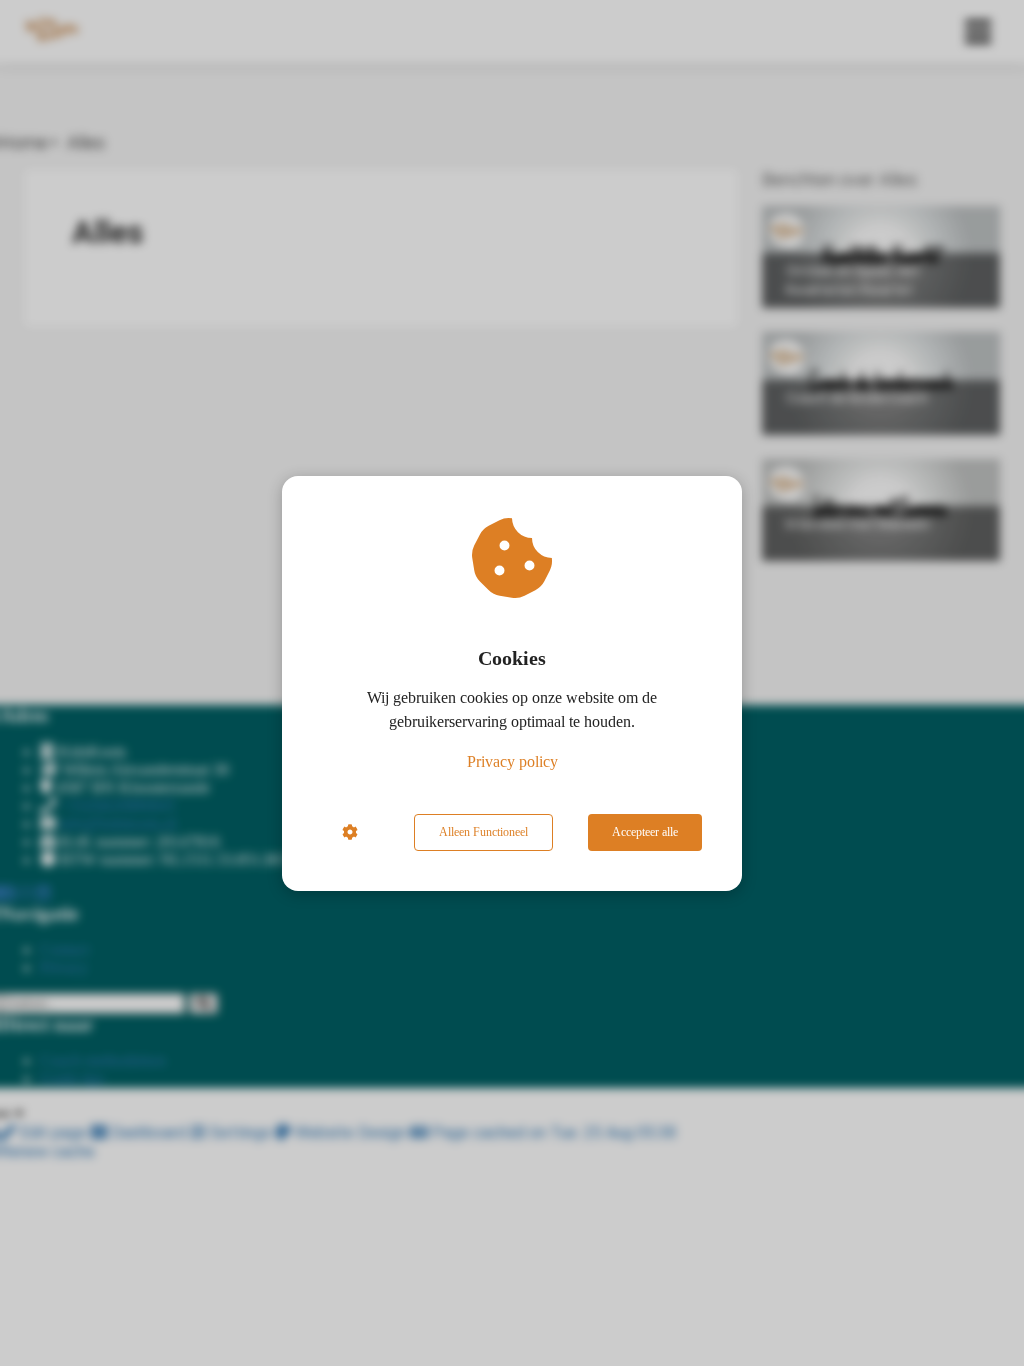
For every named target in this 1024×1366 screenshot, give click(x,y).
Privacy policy (512, 761)
